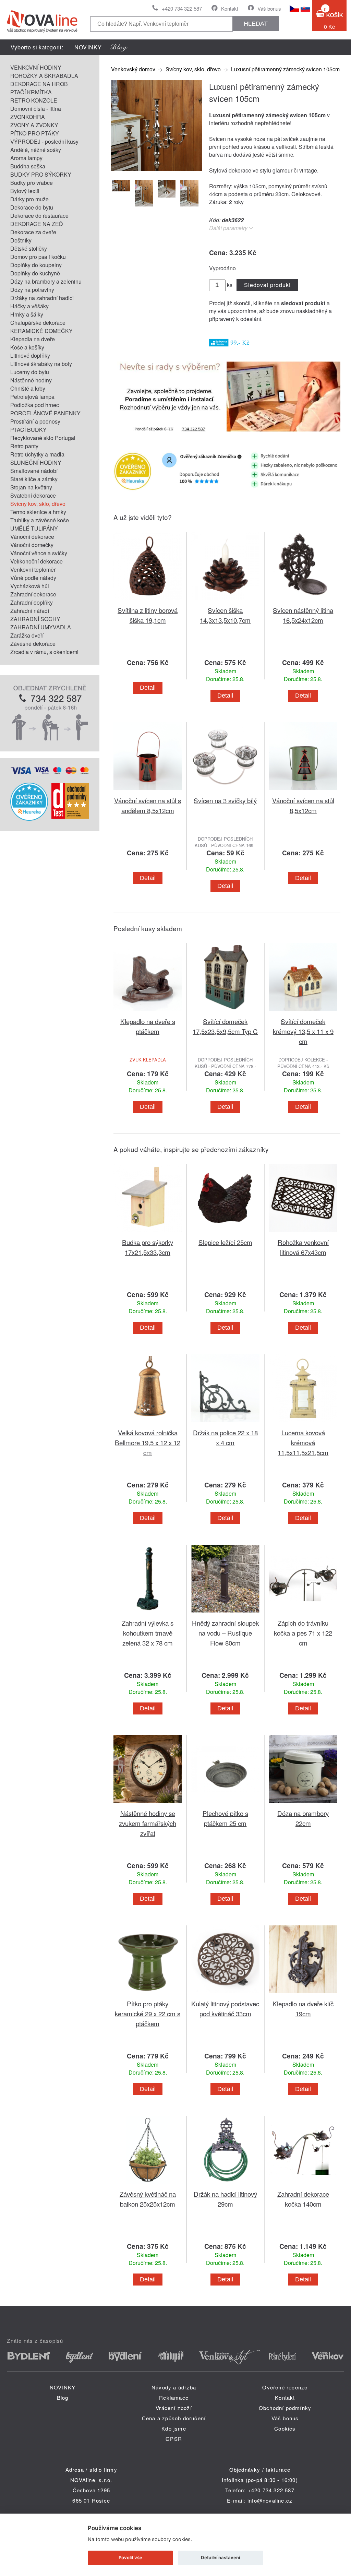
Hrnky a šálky (27, 314)
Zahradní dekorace (33, 594)
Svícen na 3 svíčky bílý (225, 800)
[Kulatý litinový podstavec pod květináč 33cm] (225, 1995)
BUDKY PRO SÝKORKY (41, 174)
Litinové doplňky (30, 355)
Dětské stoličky (29, 248)
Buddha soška (28, 166)
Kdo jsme (174, 2428)
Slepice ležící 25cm (225, 1242)
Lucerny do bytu (30, 372)
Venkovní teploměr (33, 569)
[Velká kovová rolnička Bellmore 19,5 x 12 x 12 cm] (147, 1423)
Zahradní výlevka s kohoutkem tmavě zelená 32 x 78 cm (148, 1633)
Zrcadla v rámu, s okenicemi (44, 652)
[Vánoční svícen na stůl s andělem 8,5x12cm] (147, 791)
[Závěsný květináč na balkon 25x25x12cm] (147, 2185)
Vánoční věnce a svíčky (39, 553)
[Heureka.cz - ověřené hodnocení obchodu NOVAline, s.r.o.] (29, 818)
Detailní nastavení (220, 2557)
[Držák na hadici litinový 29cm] (225, 2185)
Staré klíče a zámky (34, 479)
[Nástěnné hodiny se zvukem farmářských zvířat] (147, 1804)
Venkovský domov (133, 69)
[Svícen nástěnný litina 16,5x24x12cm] (303, 601)
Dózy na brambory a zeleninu (46, 281)
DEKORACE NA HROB (39, 84)
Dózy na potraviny (32, 290)
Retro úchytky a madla (37, 454)
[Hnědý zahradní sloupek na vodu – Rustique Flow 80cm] (225, 1614)
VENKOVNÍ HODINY (36, 67)
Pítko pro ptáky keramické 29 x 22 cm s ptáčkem (148, 2013)
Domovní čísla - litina (36, 109)
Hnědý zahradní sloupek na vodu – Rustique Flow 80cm (225, 1633)
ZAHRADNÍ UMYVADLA (41, 627)
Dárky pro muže (29, 199)
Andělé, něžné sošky (36, 150)
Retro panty (24, 446)
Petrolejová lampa (32, 397)
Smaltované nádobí (34, 471)
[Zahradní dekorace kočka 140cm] (303, 2185)
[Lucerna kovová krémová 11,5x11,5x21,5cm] (303, 1423)
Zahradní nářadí (30, 611)
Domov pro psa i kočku (38, 257)
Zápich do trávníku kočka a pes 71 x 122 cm (303, 1633)
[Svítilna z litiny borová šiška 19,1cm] (147, 601)
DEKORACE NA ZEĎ (37, 224)
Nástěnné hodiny (31, 380)
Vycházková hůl (30, 586)
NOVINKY (88, 47)
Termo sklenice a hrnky (38, 512)
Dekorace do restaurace (39, 216)
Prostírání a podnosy (35, 421)
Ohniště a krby (28, 388)
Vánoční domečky (32, 545)
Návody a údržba (174, 2387)
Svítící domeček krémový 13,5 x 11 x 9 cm (303, 1031)
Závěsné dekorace (33, 644)
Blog (63, 2397)
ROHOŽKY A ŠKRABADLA (44, 76)
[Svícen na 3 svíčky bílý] (225, 791)
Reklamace (174, 2397)
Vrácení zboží (174, 2408)
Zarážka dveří (27, 635)
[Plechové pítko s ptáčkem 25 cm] (225, 1804)
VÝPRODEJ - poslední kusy (44, 141)
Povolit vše (130, 2557)
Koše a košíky (27, 347)
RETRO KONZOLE (34, 100)
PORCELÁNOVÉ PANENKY (45, 413)
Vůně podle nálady (33, 578)
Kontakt (230, 8)
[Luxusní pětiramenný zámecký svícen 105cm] (156, 169)
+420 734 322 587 (182, 8)
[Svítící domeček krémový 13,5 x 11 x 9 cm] (303, 1012)
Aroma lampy (26, 158)
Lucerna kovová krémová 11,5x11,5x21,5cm (303, 1442)
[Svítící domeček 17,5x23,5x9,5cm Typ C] (225, 1012)
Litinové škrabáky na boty (41, 364)
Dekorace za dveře (33, 232)
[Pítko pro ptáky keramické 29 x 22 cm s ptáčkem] (147, 1995)
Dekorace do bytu (32, 207)
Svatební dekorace (33, 495)
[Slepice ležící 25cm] (225, 1233)
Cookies (285, 2428)
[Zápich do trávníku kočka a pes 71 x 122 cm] (303, 1614)
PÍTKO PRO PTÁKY (35, 133)
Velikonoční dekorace (37, 561)
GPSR (174, 2439)
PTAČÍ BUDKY (28, 430)
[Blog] (119, 47)
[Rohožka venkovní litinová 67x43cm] (303, 1233)
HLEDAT (256, 24)
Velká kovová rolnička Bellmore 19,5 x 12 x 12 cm (148, 1442)
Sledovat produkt (267, 285)
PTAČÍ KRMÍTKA (31, 92)
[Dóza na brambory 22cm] (303, 1804)
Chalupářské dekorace (38, 323)
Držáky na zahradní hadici (42, 298)
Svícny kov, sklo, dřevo (38, 504)
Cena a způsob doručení (174, 2418)
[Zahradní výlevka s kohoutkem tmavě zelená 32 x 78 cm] (147, 1614)
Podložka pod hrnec (35, 405)
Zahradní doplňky (32, 602)
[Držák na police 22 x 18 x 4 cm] (225, 1423)
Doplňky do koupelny (36, 265)
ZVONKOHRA (28, 117)
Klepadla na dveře (33, 339)
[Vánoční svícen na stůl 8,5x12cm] (303, 791)
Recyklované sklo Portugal (43, 438)
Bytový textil (25, 191)
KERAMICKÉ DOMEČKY (41, 331)
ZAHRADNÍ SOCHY (35, 619)
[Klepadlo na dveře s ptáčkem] (147, 1012)
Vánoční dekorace (32, 537)
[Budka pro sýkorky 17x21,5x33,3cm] (147, 1233)
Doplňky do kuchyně (35, 273)
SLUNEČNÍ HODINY (36, 462)
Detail (148, 688)
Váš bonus (269, 8)
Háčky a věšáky (29, 306)
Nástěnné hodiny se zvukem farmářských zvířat (148, 1823)
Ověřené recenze (285, 2387)
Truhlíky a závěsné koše (40, 520)
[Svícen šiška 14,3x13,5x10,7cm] (225, 601)
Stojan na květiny (31, 487)
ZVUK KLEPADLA (148, 1060)
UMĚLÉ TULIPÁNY (34, 528)
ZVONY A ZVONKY (34, 125)
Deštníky (21, 240)
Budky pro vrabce (32, 183)
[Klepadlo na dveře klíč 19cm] (303, 1995)
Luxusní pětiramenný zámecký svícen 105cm (285, 69)
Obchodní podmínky (285, 2408)
